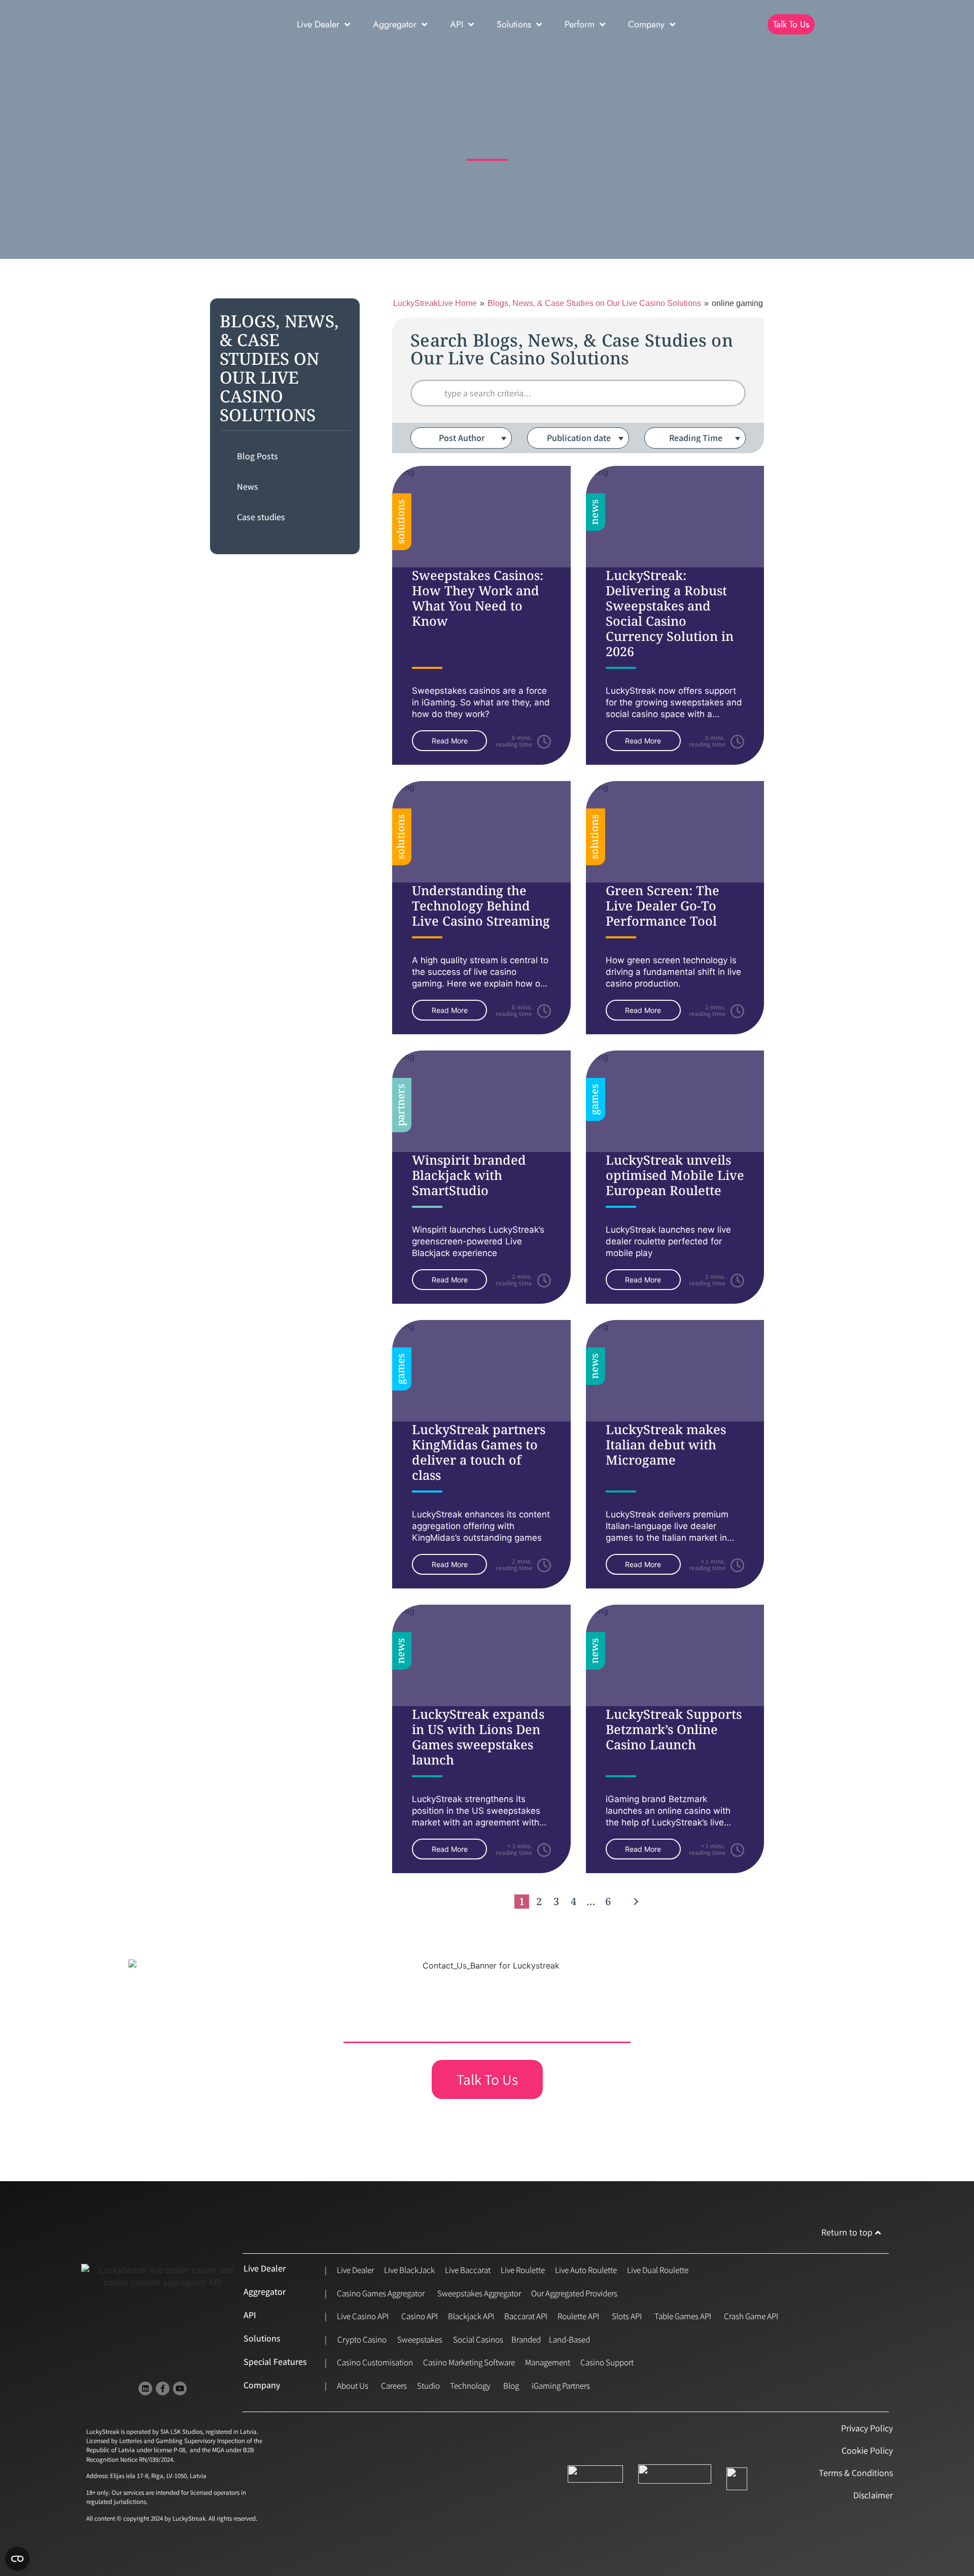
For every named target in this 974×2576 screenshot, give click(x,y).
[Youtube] (180, 2388)
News (248, 487)
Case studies (261, 517)
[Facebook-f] (163, 2388)
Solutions (514, 24)
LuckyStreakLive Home (435, 303)
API (457, 24)
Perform (580, 24)
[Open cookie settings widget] (17, 2559)
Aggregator (395, 24)
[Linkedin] (145, 2388)
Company (646, 24)
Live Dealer (318, 24)
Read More (450, 741)
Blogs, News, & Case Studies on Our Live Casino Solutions (594, 303)
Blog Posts (257, 456)
